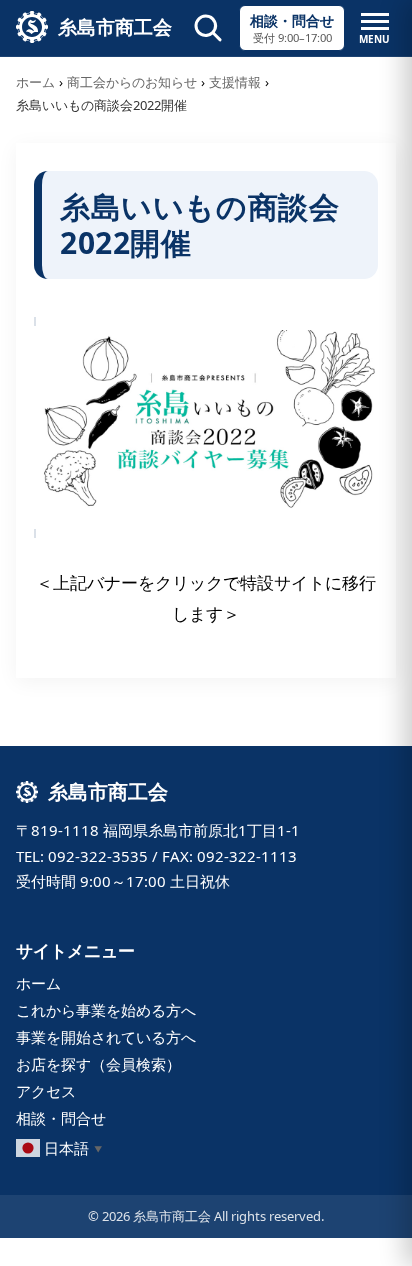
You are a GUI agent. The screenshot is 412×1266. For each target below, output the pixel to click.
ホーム (35, 82)
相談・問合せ (61, 1118)
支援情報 (235, 82)
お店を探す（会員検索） (98, 1064)
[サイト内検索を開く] (208, 28)
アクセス (46, 1091)
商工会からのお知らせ (132, 82)
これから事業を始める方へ (106, 1010)
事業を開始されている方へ (106, 1037)
